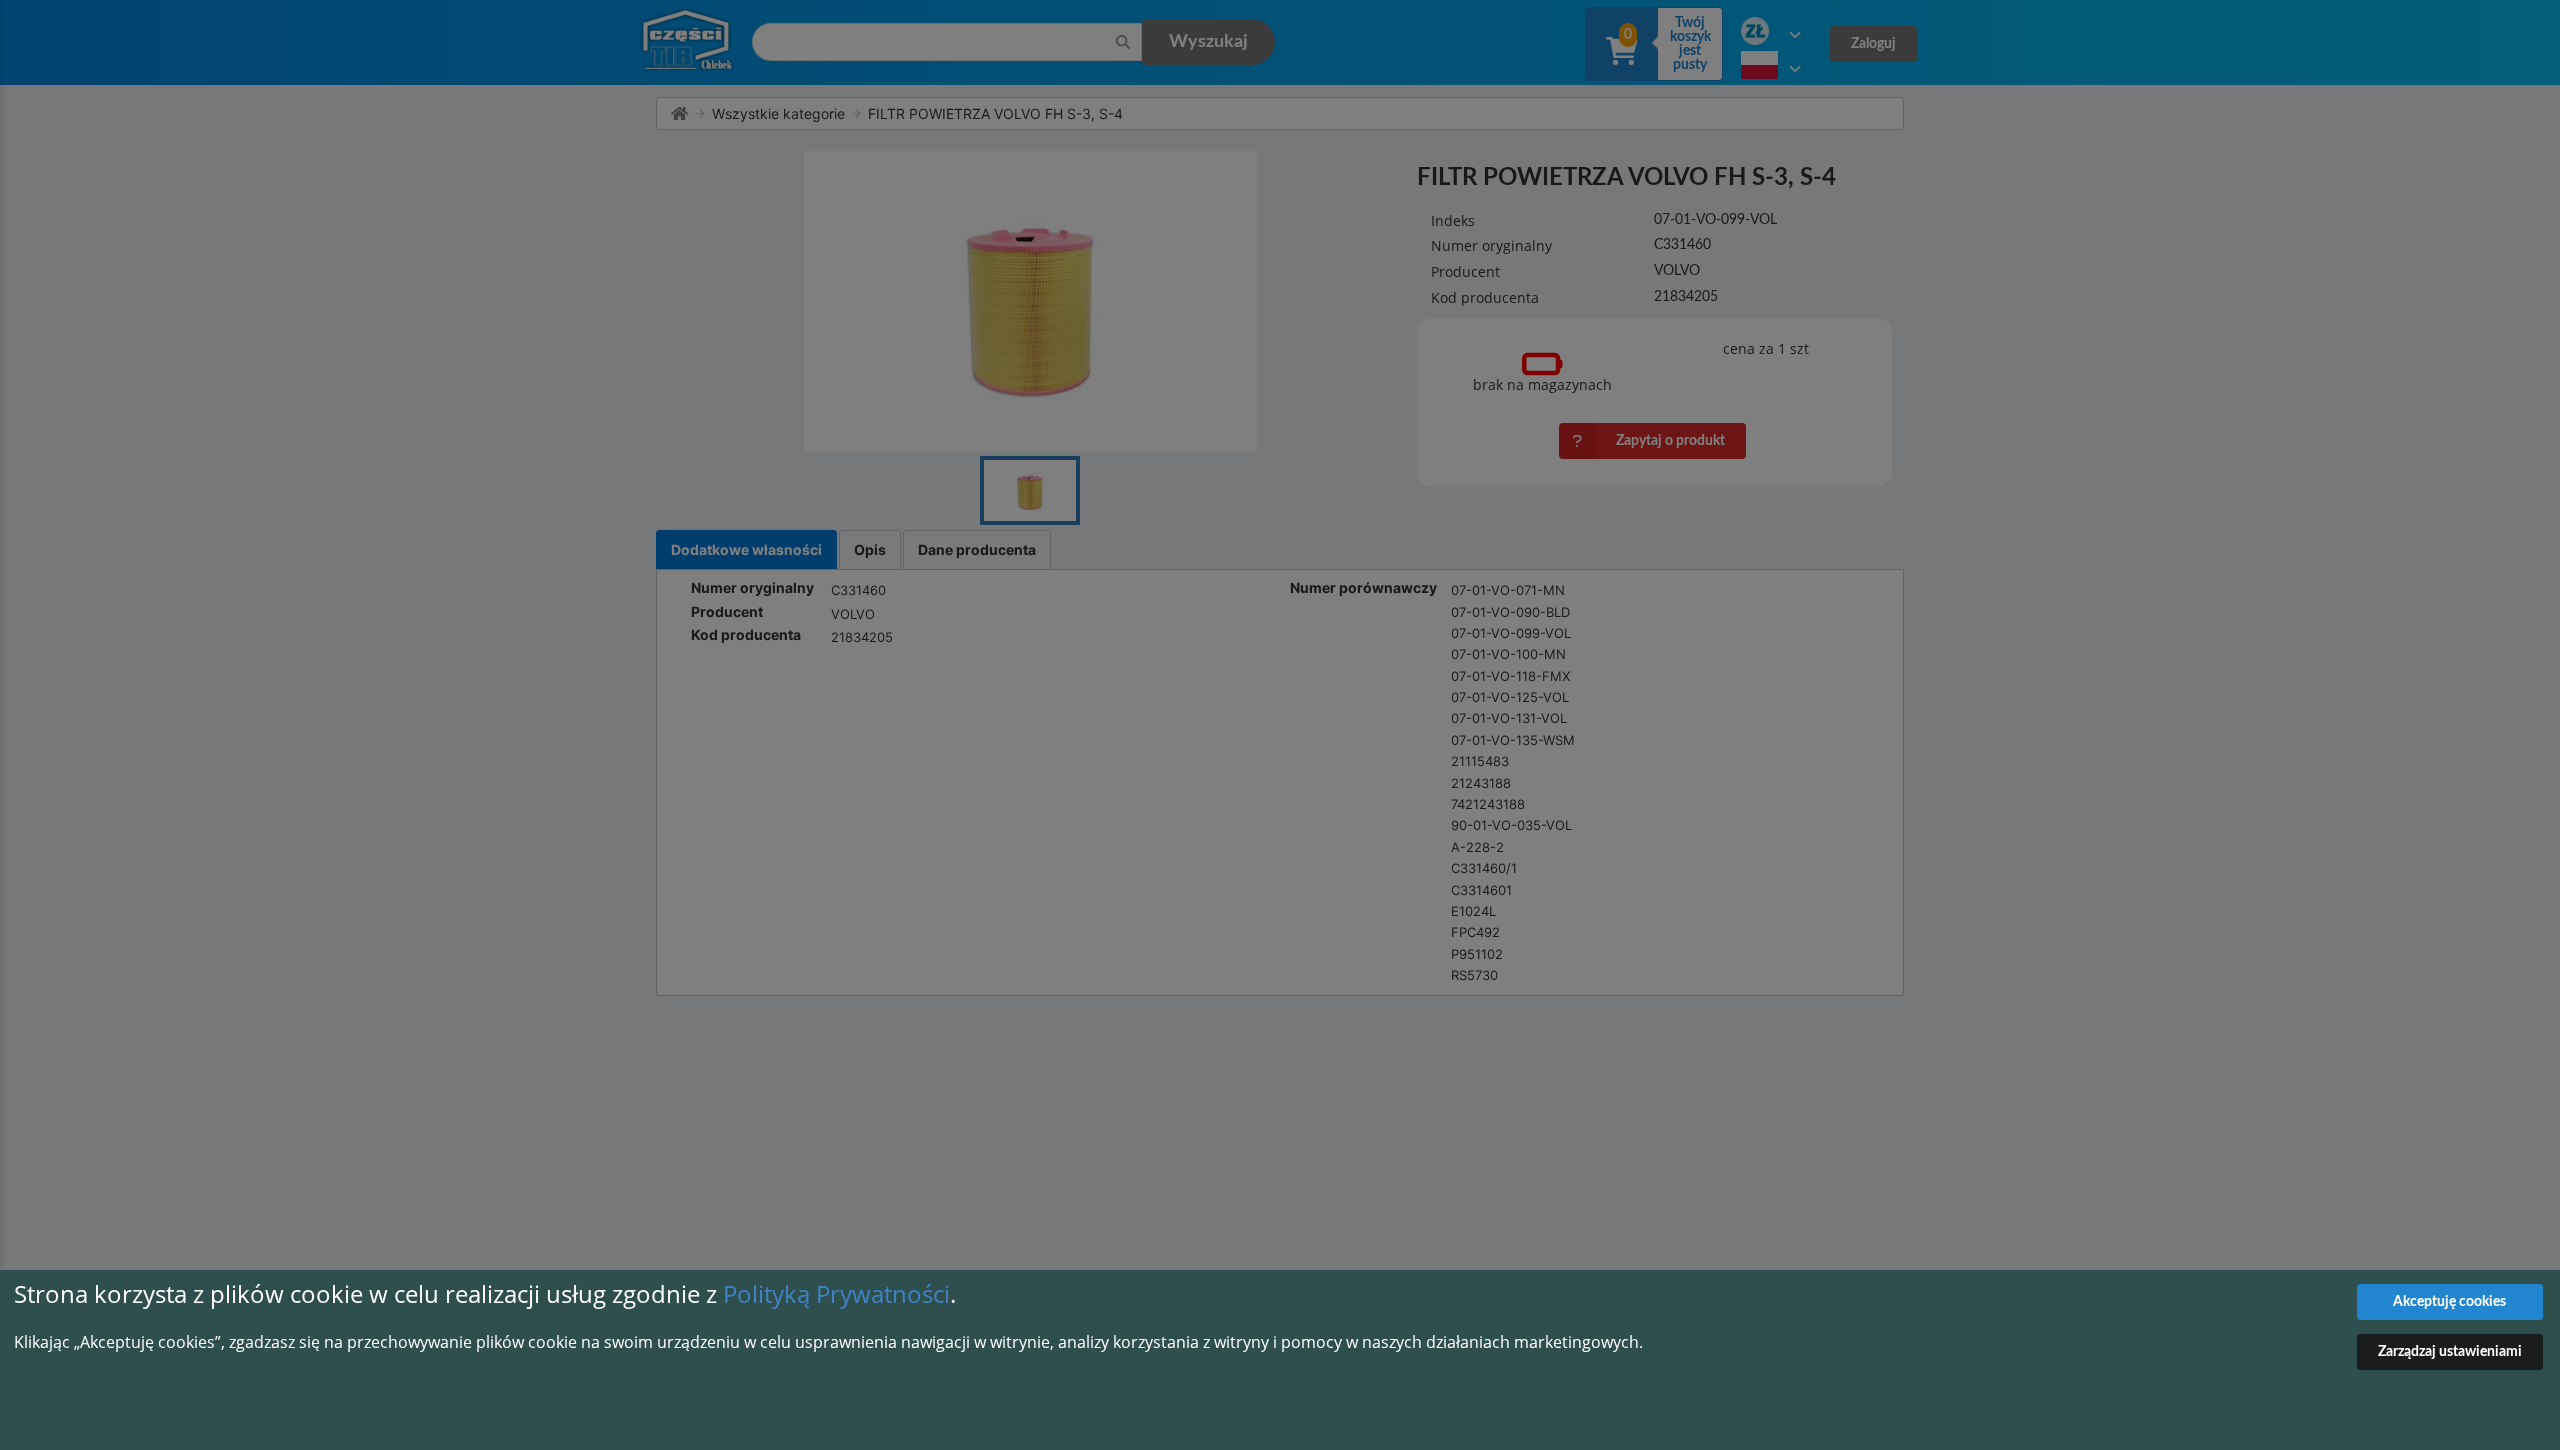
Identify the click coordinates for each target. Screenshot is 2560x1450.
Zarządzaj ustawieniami (2450, 1352)
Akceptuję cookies (2449, 1302)
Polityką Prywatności (836, 1293)
